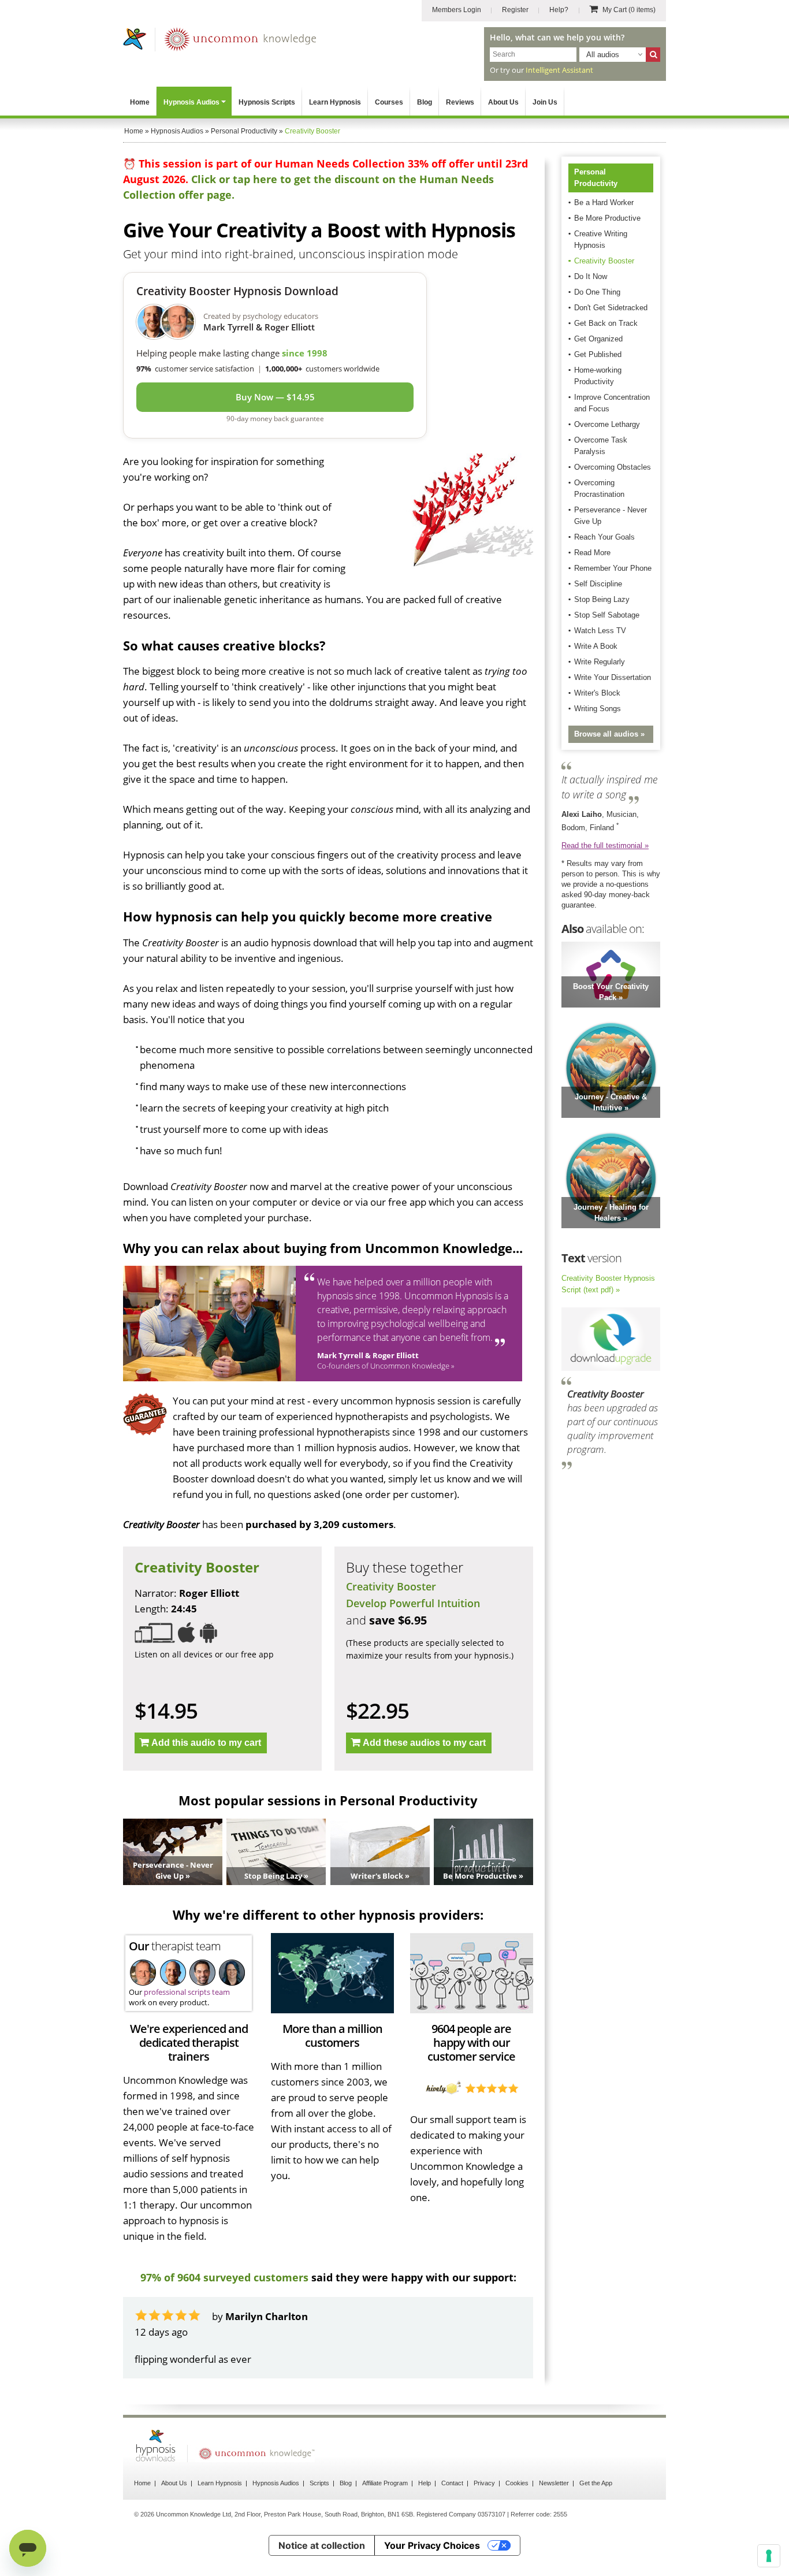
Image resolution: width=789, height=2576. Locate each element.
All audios (603, 55)
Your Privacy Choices (432, 2545)
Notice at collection (322, 2545)
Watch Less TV (600, 631)
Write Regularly (600, 662)
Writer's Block (597, 693)
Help (425, 2483)
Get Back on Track (606, 323)
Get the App (596, 2483)
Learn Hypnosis (335, 102)
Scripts (319, 2483)
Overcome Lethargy (607, 424)
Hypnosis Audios (191, 102)
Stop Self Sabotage (607, 615)
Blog (425, 102)
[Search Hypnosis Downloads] (653, 55)
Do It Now (591, 276)
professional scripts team (187, 1992)
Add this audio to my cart (206, 1743)
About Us (503, 102)
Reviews (460, 102)
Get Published (598, 354)
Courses (389, 102)
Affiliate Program (385, 2483)
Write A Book (596, 646)
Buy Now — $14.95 (275, 397)
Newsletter (554, 2483)
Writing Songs (598, 709)
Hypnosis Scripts (267, 102)
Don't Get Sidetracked (611, 308)
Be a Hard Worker (604, 202)
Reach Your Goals (604, 537)
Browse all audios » (609, 734)
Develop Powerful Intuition (413, 1603)
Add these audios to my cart (424, 1743)
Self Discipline (598, 584)
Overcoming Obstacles (613, 467)
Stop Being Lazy (602, 599)
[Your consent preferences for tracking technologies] (769, 2556)
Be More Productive (607, 218)
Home (140, 102)
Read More (592, 553)
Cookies (517, 2483)
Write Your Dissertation (613, 677)
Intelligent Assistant (559, 70)
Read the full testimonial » (605, 845)
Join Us (545, 102)
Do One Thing (597, 292)
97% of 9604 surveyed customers (224, 2277)
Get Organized (598, 339)
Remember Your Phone (613, 568)
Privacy (484, 2483)
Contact (452, 2483)
